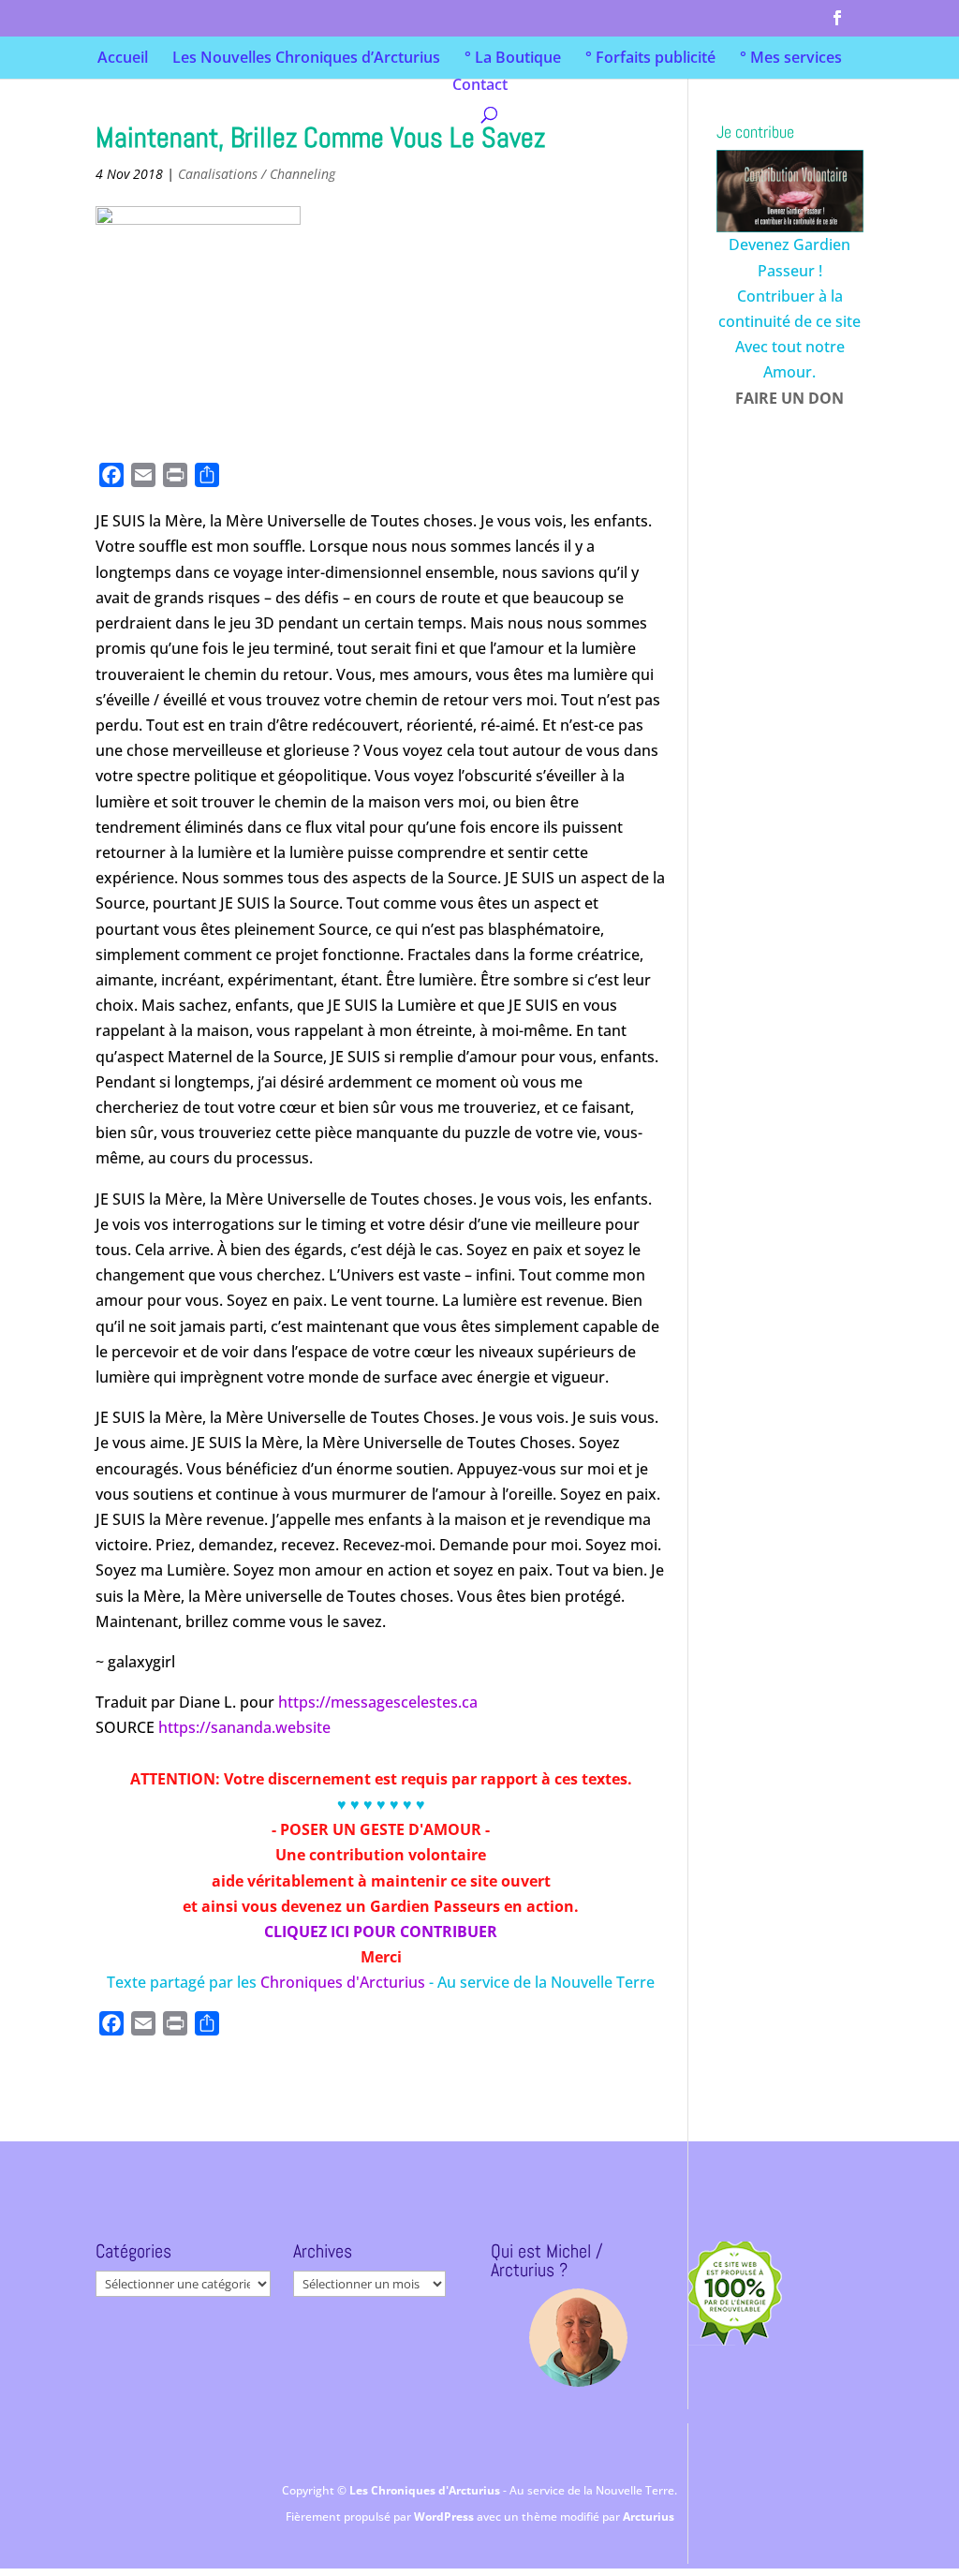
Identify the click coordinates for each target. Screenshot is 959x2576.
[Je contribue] (789, 191)
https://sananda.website (244, 1727)
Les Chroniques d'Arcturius (426, 2490)
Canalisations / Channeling (257, 174)
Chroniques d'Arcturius (345, 1982)
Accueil (123, 59)
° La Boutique (513, 59)
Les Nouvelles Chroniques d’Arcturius (306, 59)
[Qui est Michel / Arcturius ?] (578, 2338)
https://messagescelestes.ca (378, 1702)
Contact (480, 86)
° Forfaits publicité (650, 59)
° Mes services (791, 59)
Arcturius (649, 2517)
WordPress (445, 2517)
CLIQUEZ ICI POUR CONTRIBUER (381, 1932)
